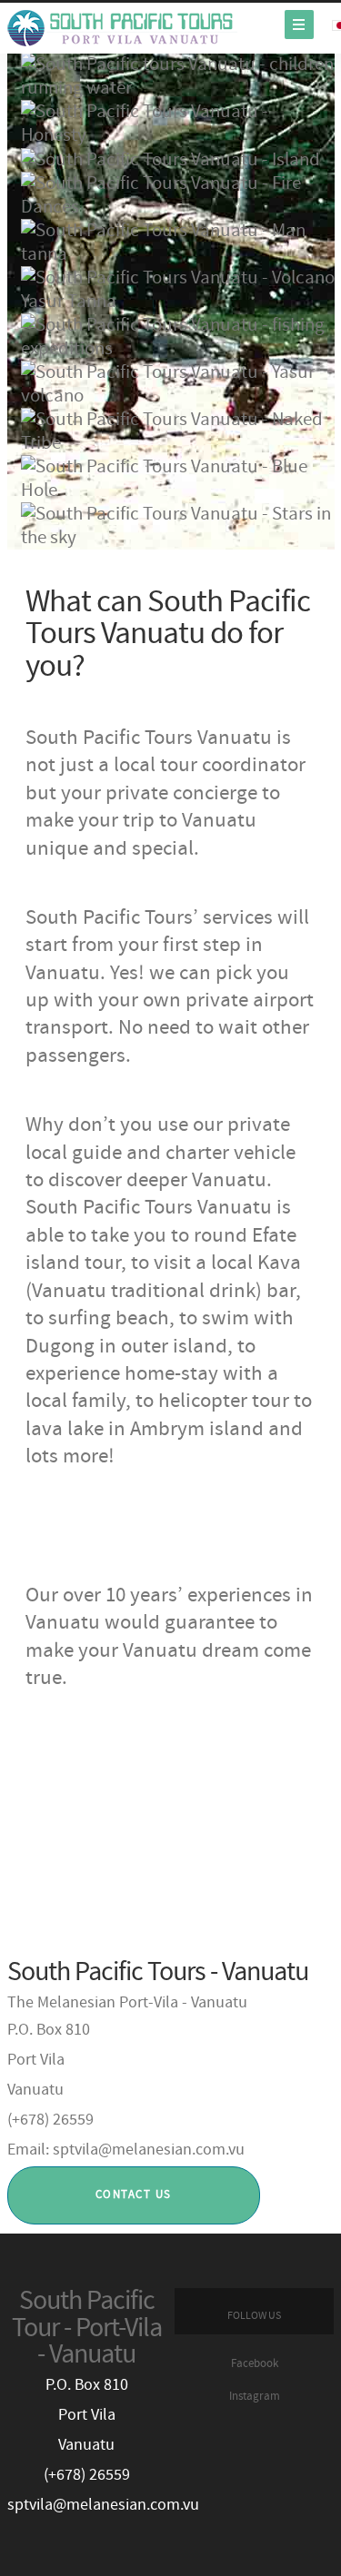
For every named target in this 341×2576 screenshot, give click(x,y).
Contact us (134, 2195)
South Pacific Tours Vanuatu (122, 28)
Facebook (255, 2364)
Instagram (255, 2397)
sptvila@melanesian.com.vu (103, 2505)
